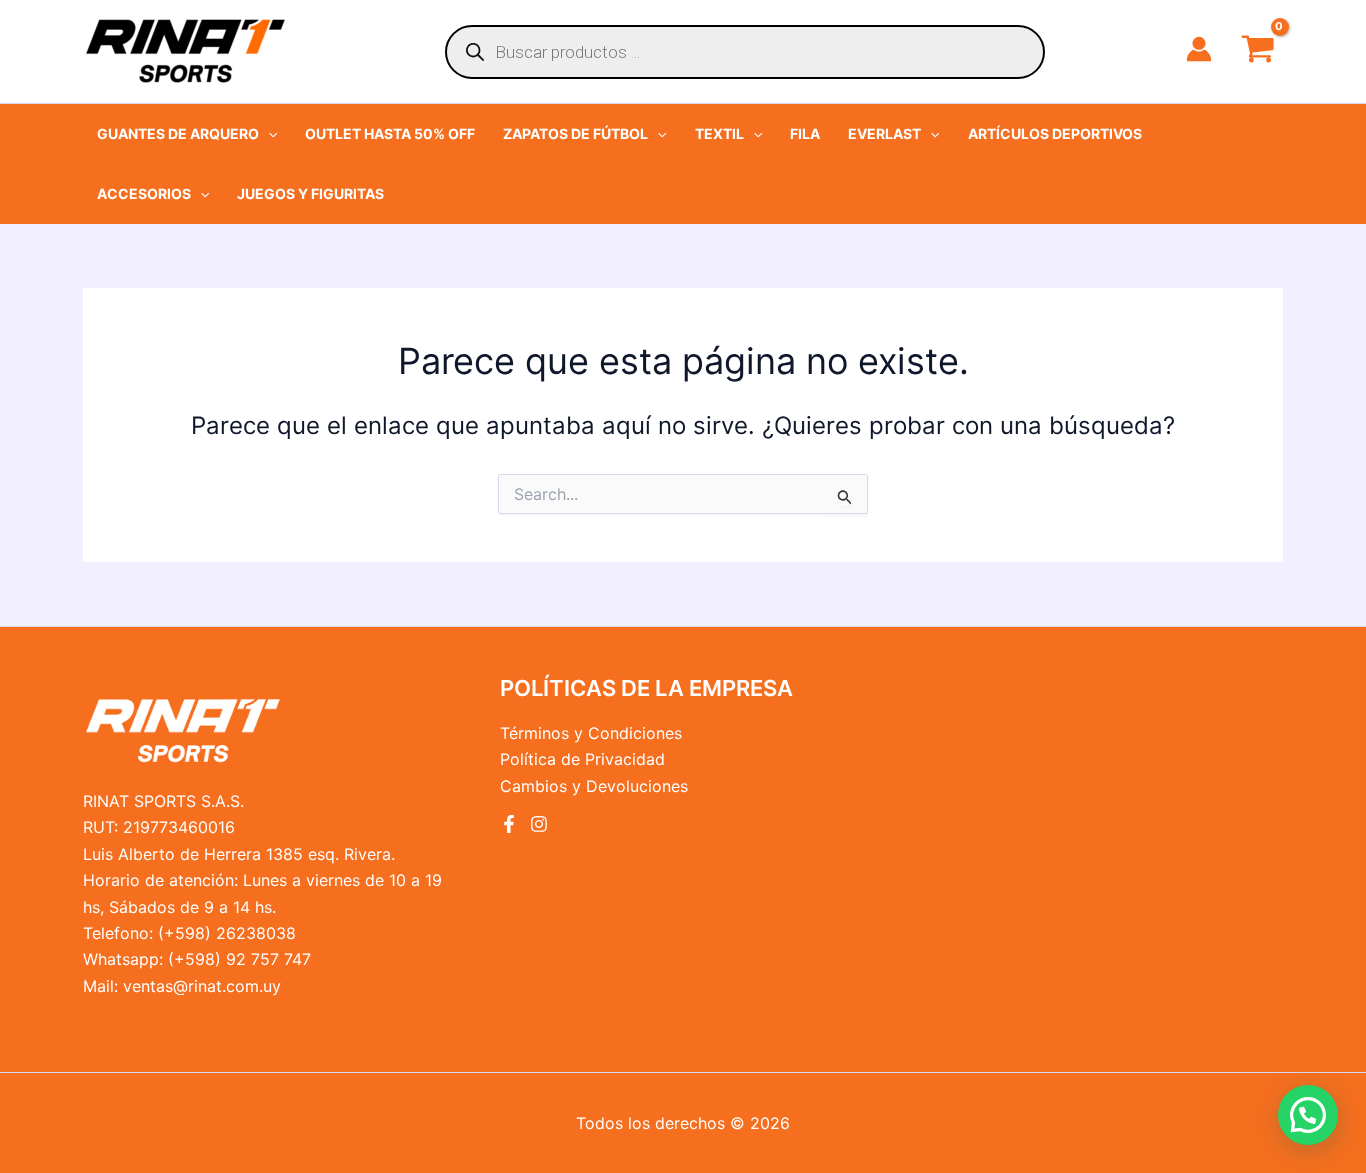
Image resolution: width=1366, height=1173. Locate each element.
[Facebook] (509, 824)
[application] (268, 134)
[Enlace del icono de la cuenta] (1199, 49)
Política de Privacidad (582, 759)
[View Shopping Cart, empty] (1257, 51)
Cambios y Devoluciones (594, 786)
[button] (187, 134)
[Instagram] (539, 824)
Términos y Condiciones (591, 733)
